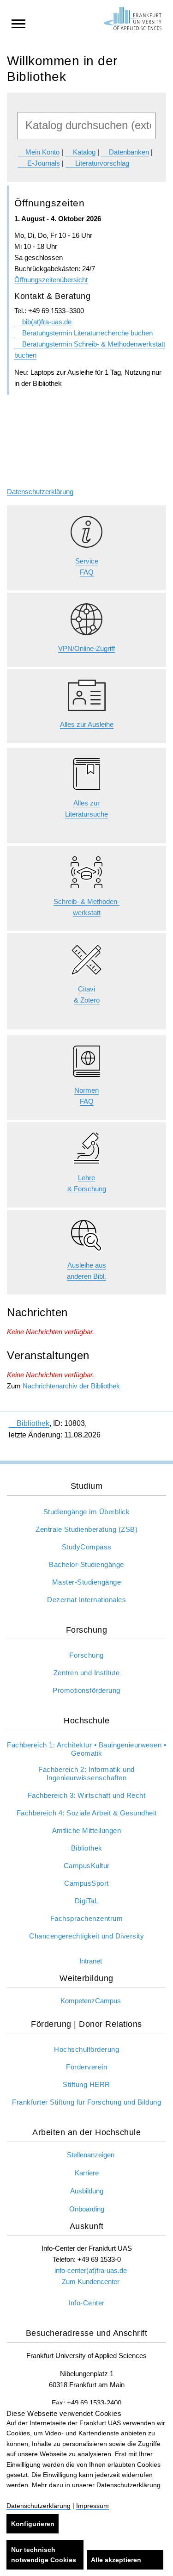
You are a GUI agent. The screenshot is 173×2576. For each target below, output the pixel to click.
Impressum (92, 2506)
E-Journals (43, 163)
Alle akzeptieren (116, 2560)
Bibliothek (33, 1423)
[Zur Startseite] (133, 19)
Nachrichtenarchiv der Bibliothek (71, 1386)
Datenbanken (129, 152)
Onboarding (87, 2209)
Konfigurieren (33, 2524)
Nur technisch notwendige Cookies (44, 2555)
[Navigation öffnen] (18, 23)
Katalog (84, 152)
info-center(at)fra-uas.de (91, 2270)
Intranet (91, 1961)
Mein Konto (42, 152)
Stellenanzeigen (91, 2155)
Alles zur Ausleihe (87, 724)
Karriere (87, 2173)
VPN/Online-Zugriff (86, 648)
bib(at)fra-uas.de (47, 322)
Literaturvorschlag (101, 163)
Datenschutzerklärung (40, 492)
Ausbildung (87, 2191)
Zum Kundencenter (91, 2282)
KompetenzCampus (91, 2001)
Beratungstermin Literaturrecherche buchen (87, 333)
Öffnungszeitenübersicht (51, 280)
